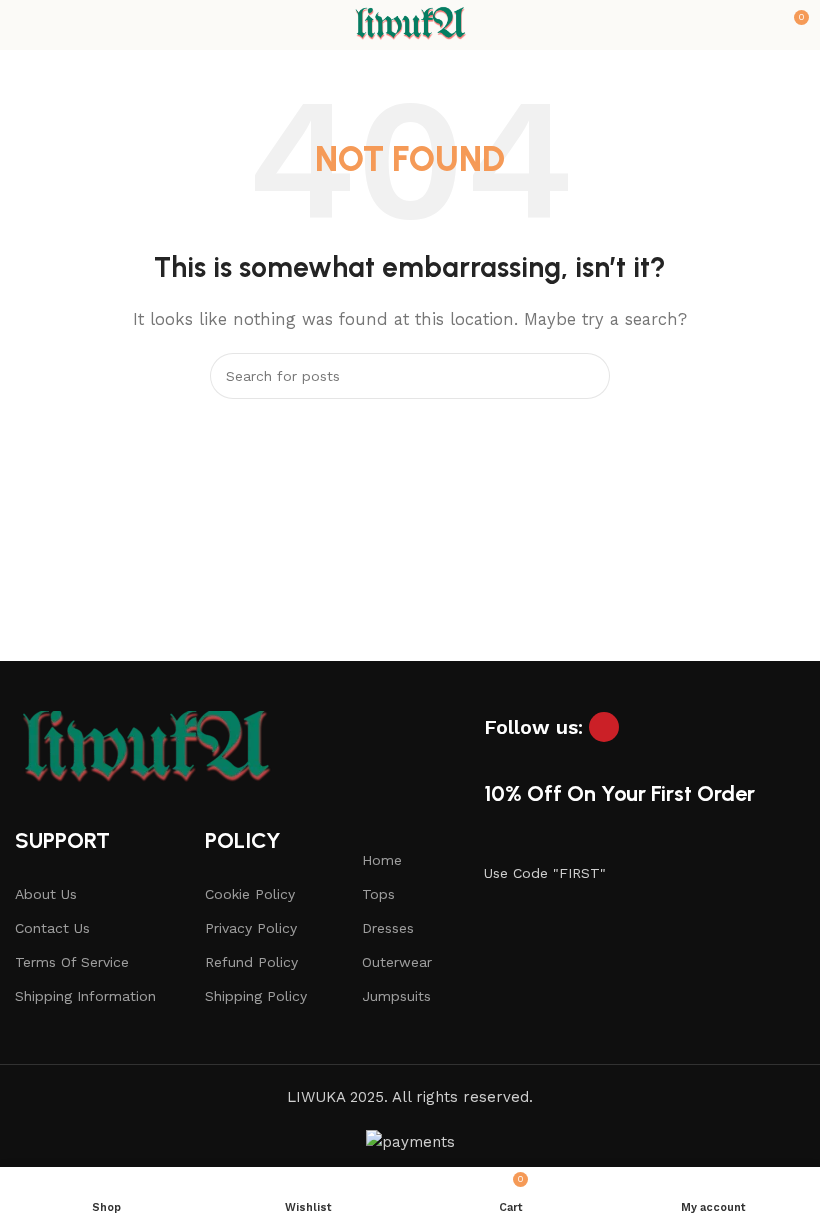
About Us (46, 894)
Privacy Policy (251, 928)
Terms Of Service (72, 962)
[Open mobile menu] (23, 25)
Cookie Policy (250, 894)
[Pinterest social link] (604, 727)
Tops (378, 894)
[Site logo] (410, 24)
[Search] (587, 376)
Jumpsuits (396, 996)
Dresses (388, 928)
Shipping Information (85, 996)
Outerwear (397, 962)
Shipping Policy (256, 996)
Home (382, 860)
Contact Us (52, 928)
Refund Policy (251, 962)
